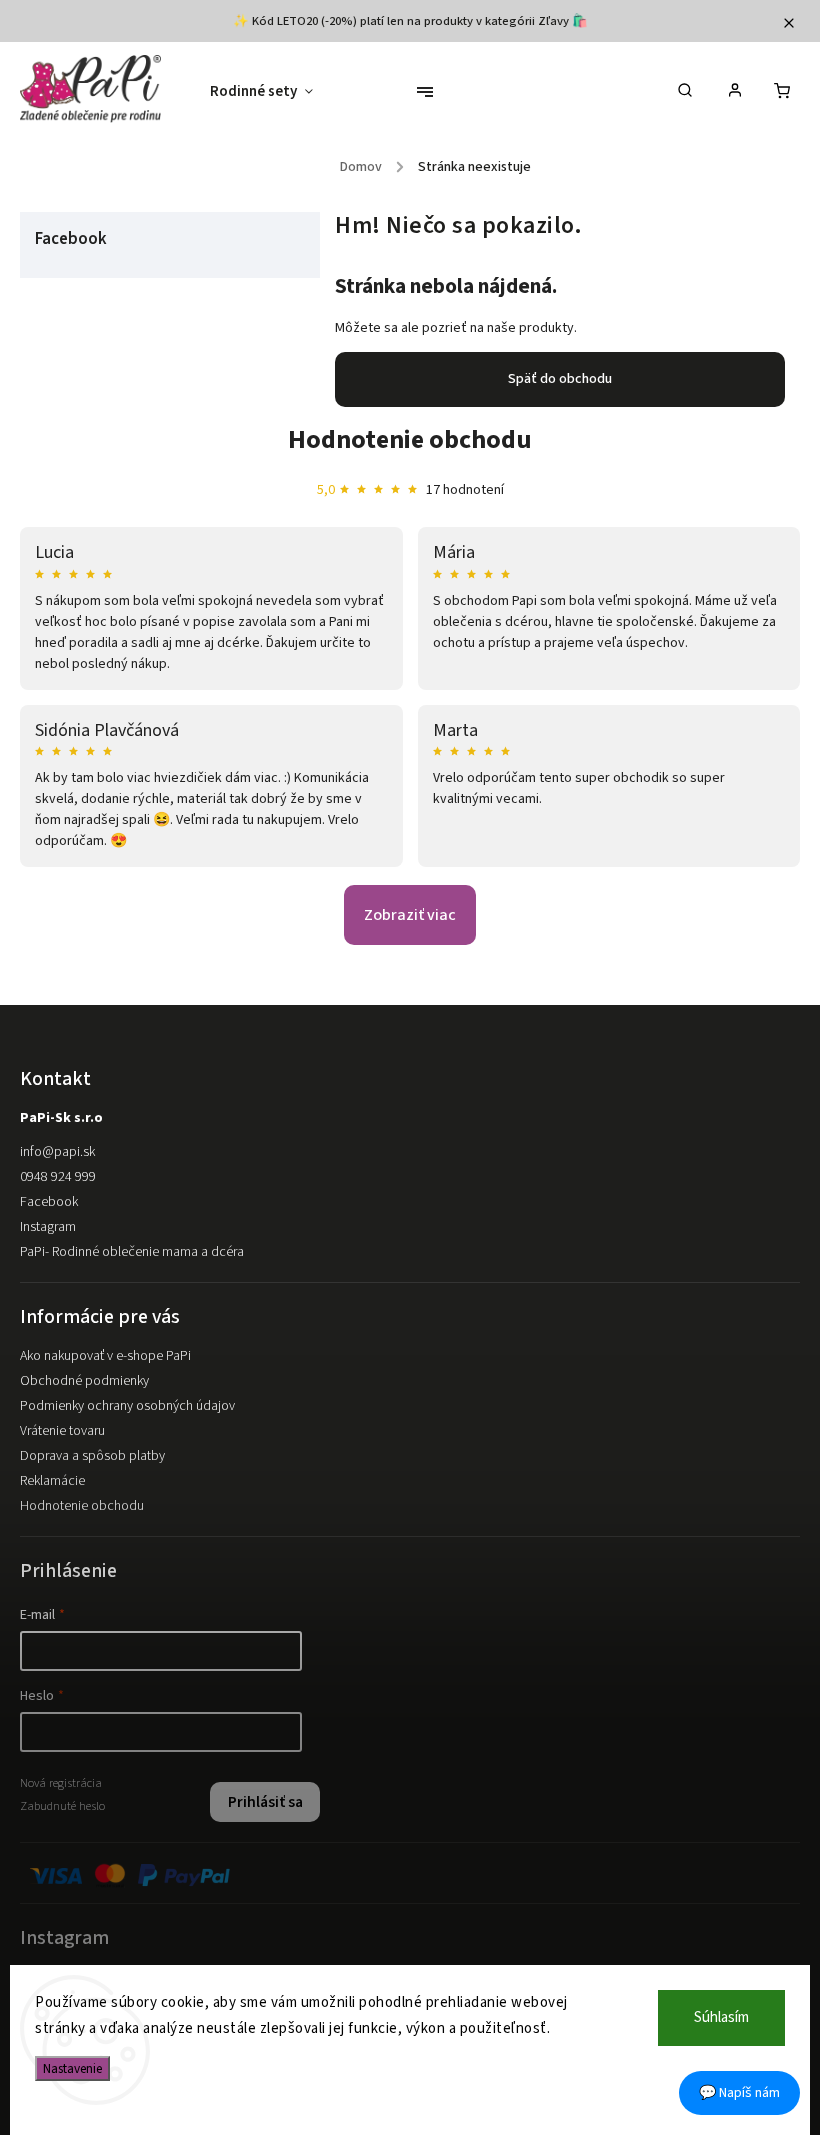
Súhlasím (721, 2017)
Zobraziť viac (410, 915)
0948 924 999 (58, 1177)
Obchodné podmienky (84, 1381)
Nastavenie (72, 2068)
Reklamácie (52, 1481)
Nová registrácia (61, 1783)
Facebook (49, 1202)
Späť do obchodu (560, 379)
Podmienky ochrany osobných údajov (127, 1406)
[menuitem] (271, 92)
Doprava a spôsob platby (92, 1456)
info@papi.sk (57, 1152)
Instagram (48, 1227)
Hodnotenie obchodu (410, 439)
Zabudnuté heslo (62, 1806)
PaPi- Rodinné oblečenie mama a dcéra (132, 1252)
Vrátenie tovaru (62, 1431)
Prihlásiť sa (265, 1802)
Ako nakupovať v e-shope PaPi (105, 1356)
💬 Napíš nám (739, 2093)
